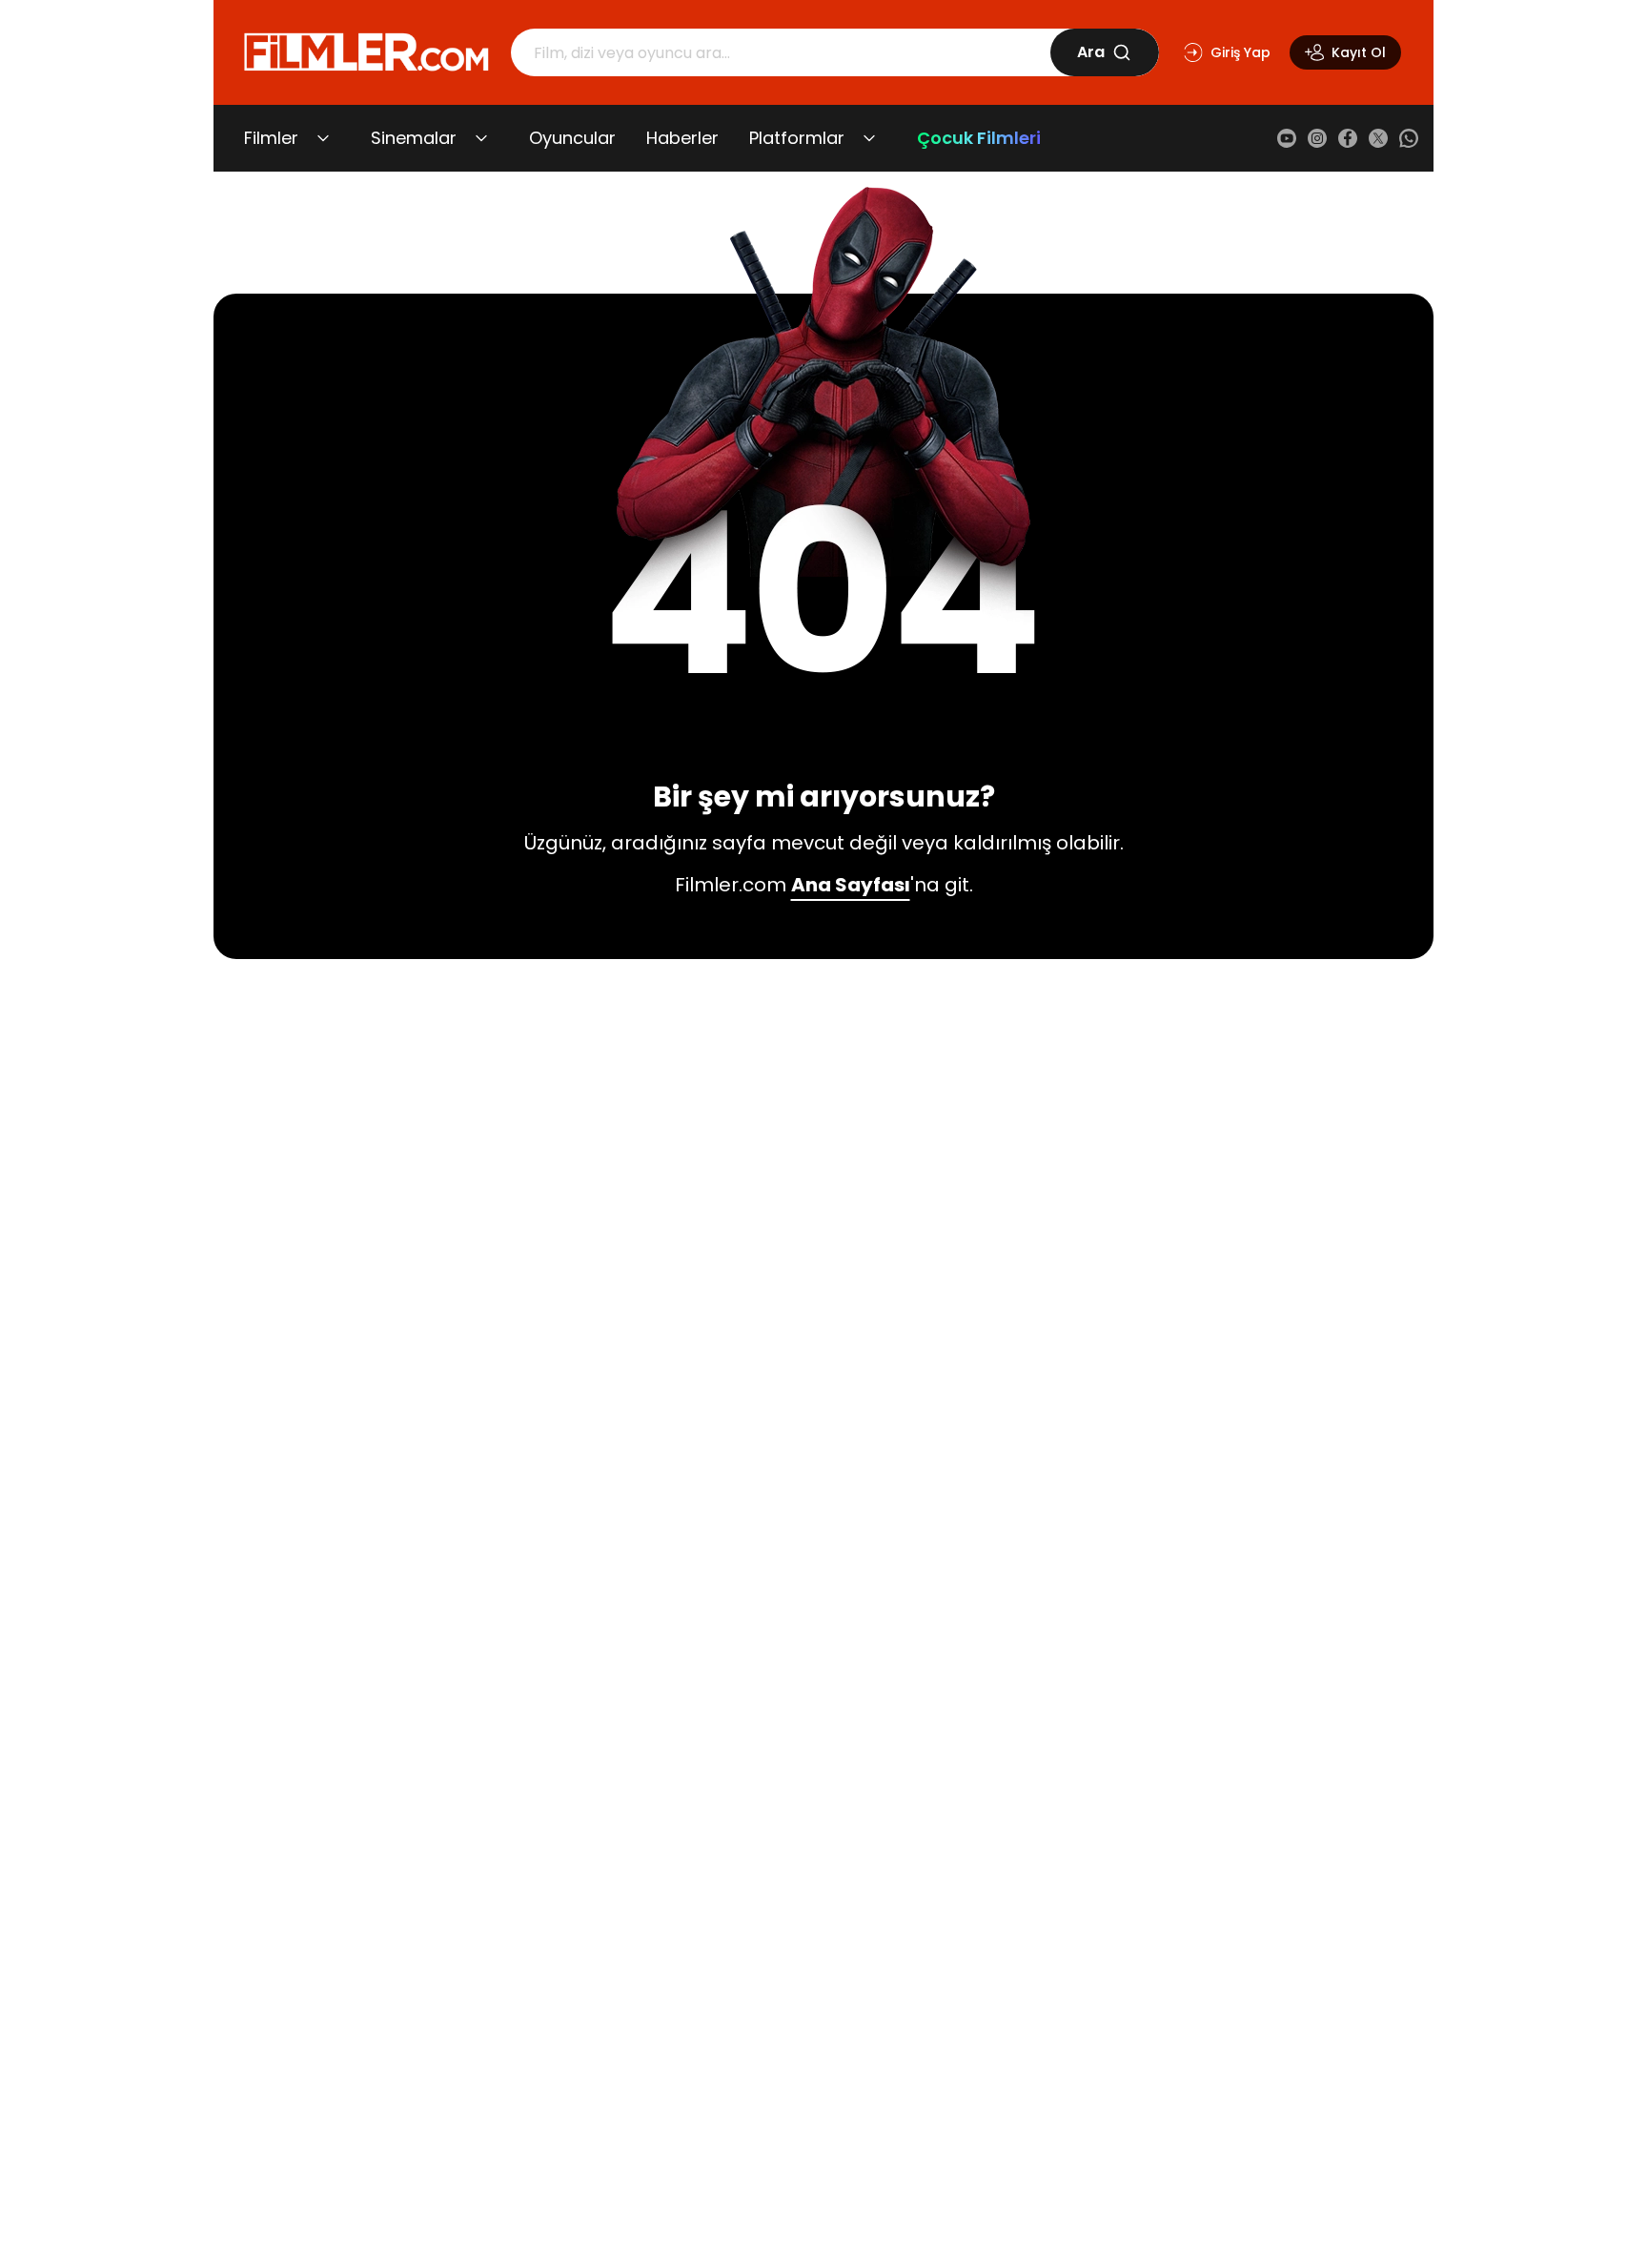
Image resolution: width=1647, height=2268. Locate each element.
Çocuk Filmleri (979, 138)
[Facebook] (1348, 138)
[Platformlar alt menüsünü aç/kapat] (869, 138)
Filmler (271, 138)
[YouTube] (1287, 138)
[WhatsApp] (1409, 138)
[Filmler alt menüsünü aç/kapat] (323, 138)
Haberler (682, 138)
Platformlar (797, 138)
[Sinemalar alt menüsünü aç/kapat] (481, 138)
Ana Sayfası (851, 885)
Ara (1091, 52)
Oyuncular (572, 138)
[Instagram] (1317, 138)
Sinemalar (414, 138)
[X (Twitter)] (1378, 138)
